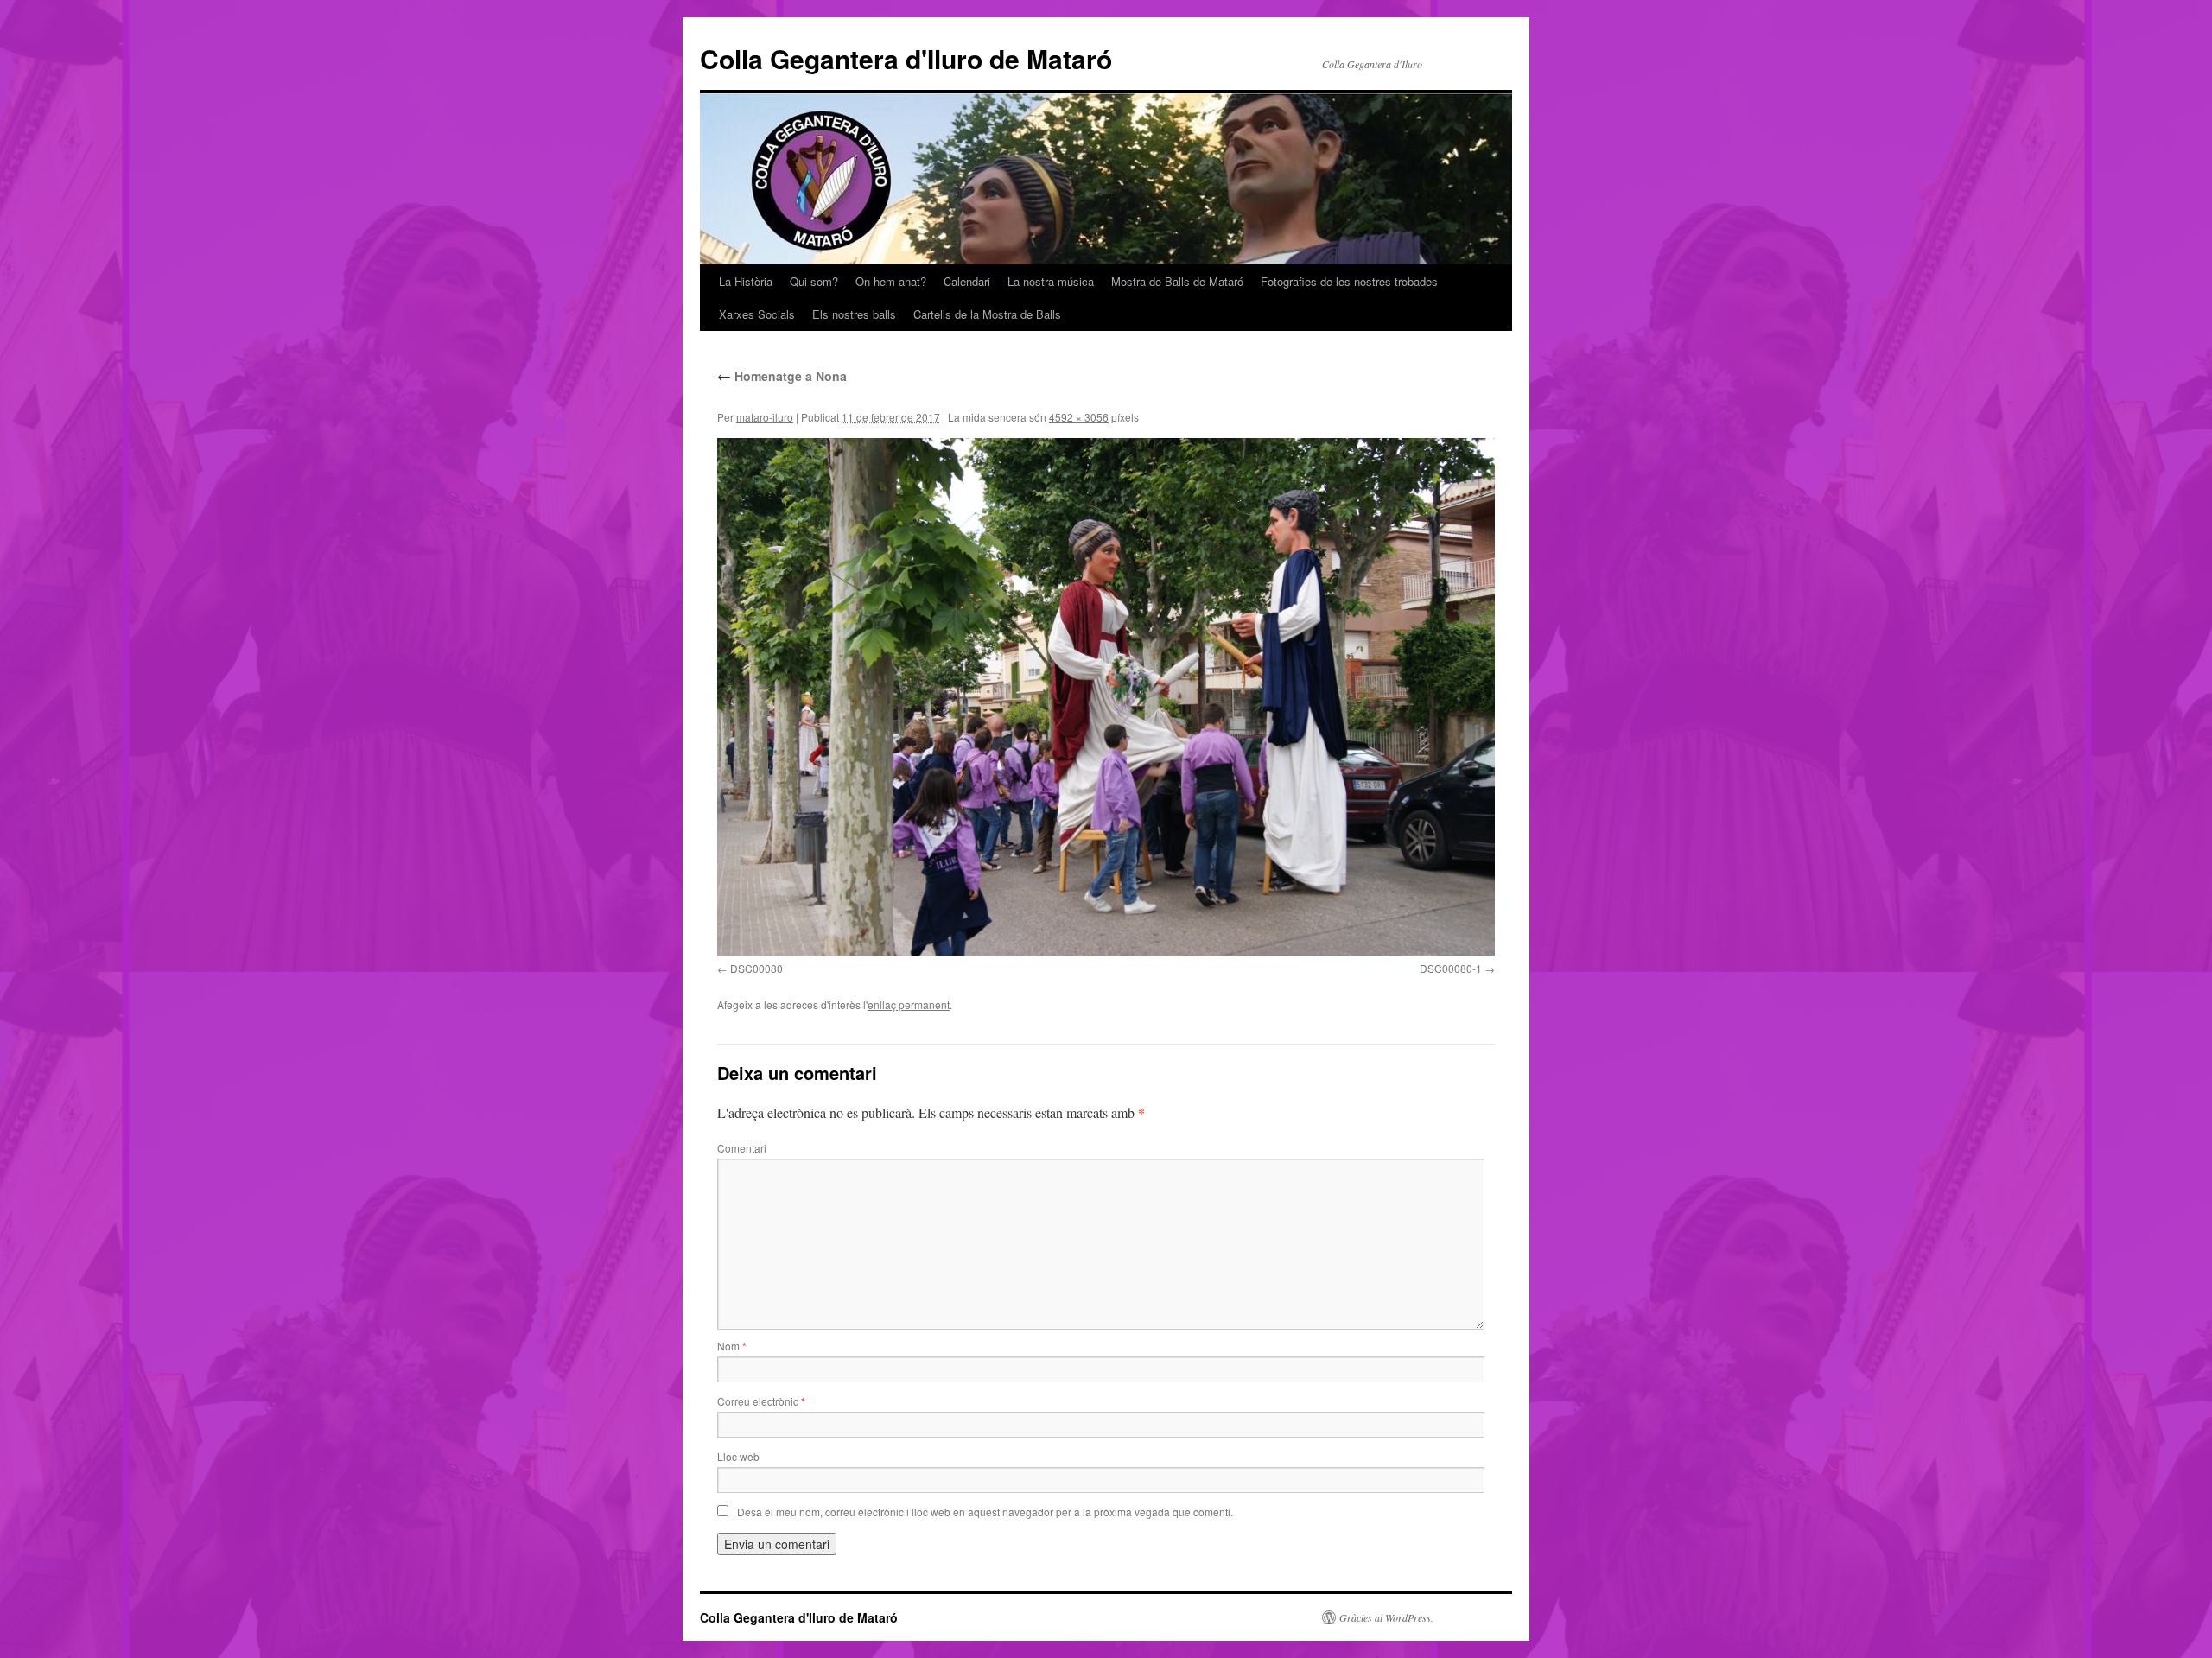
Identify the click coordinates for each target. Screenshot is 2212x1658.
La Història (746, 281)
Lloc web (738, 1456)
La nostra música (1051, 281)
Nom (732, 1346)
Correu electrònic (761, 1401)
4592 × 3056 (1079, 417)
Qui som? (814, 281)
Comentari (742, 1148)
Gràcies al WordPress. (1386, 1617)
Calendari (967, 281)
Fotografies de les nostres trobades (1349, 281)
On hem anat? (891, 281)
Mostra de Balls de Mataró (1177, 281)
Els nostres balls (854, 314)
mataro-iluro (765, 417)
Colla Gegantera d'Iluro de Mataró (906, 58)
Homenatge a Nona (782, 376)
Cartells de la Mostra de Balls (987, 314)
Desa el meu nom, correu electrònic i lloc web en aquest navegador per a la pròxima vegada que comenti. (985, 1512)
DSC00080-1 (1451, 968)
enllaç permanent (909, 1004)
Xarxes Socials (757, 314)
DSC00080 (756, 968)
